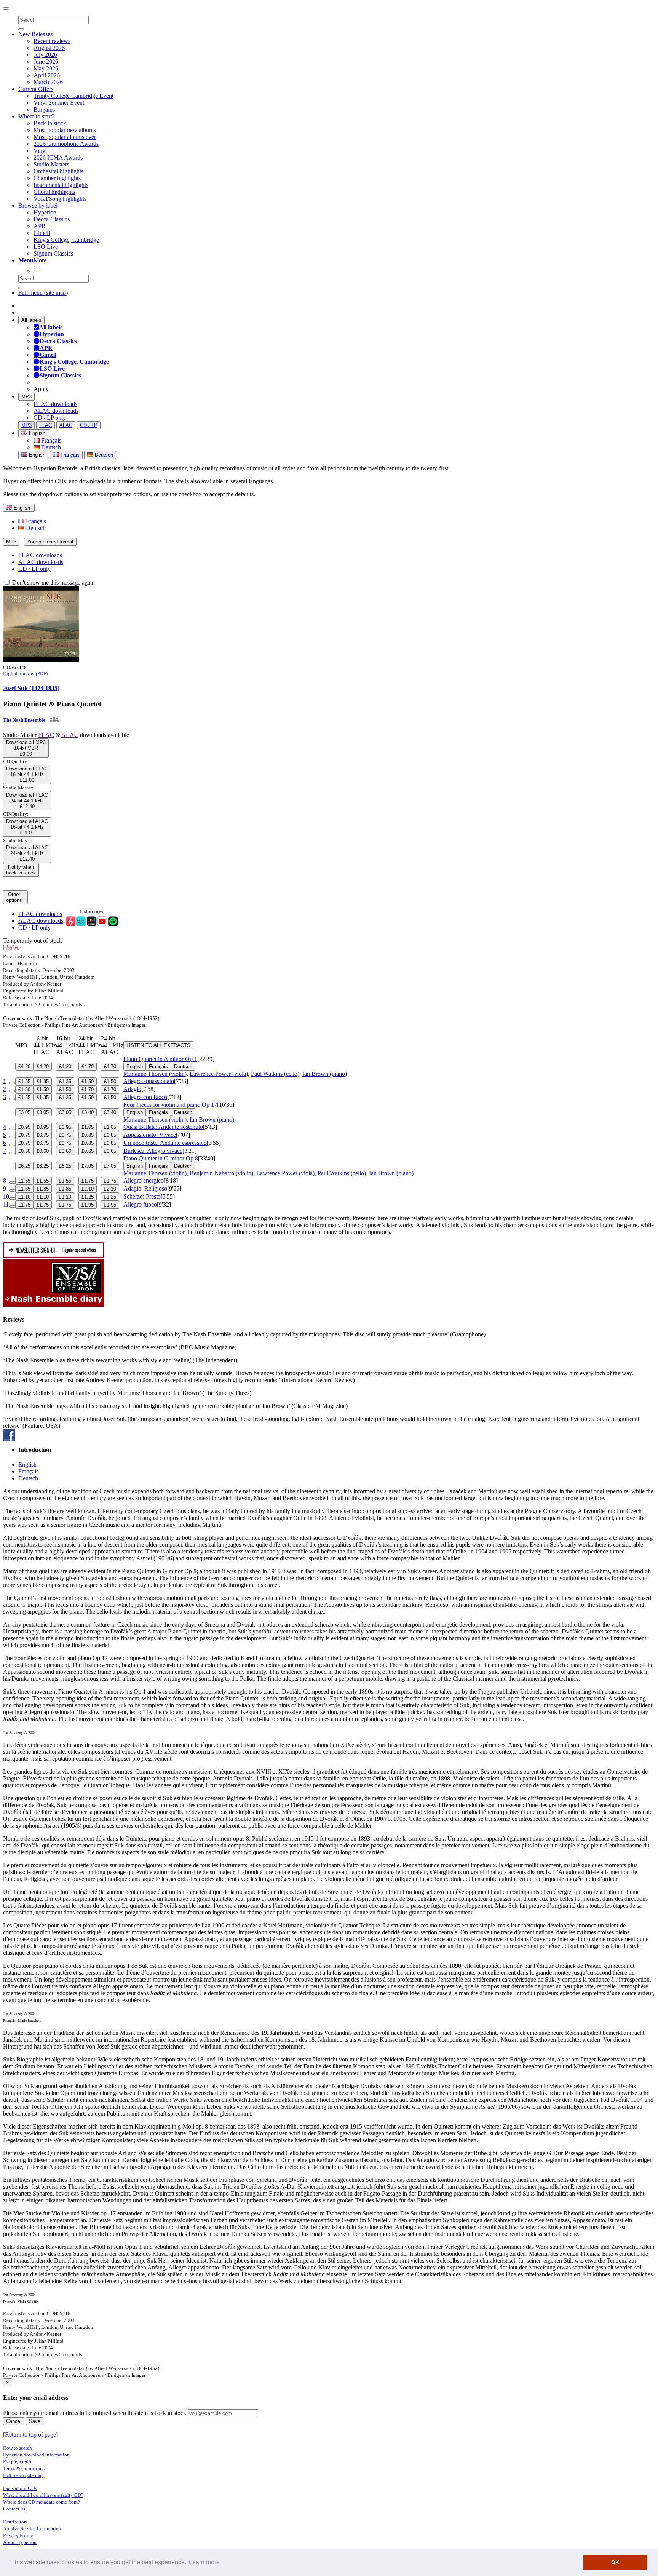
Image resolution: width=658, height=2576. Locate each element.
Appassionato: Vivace (150, 1135)
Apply (41, 389)
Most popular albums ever (65, 137)
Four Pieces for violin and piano (170, 1105)
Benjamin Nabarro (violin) (221, 1173)
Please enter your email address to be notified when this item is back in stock (95, 2413)
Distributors (15, 2522)
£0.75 (24, 1135)
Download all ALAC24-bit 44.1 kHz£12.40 (27, 853)
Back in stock (50, 123)
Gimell (42, 233)
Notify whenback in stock (21, 870)
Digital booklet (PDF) (25, 674)
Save (35, 2421)
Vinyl (40, 151)
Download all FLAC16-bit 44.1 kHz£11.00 (27, 774)
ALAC (66, 425)
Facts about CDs (20, 2488)
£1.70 (88, 1089)
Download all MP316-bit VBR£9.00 (26, 748)
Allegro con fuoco (145, 1097)
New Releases (35, 34)
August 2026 (49, 48)
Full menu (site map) (43, 293)
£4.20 (24, 1067)
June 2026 (46, 62)
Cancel (14, 2421)
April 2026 (47, 75)
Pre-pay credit (17, 2462)
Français (50, 440)
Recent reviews (52, 41)
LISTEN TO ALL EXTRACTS (158, 1045)
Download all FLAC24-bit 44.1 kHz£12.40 (27, 801)
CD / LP (89, 425)
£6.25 (24, 1166)
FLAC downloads (55, 404)
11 (6, 1204)
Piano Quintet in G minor (161, 1158)
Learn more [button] (204, 2562)
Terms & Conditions (24, 2468)
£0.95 (24, 1127)
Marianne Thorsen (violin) (155, 1074)
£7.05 (88, 1166)
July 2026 (45, 55)
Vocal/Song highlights (60, 199)
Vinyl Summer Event (59, 103)
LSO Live (46, 247)
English (36, 455)
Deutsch (50, 447)
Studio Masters (51, 164)
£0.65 (88, 1151)
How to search (18, 2448)
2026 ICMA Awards (58, 157)
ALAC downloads (56, 411)
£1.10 (24, 1197)
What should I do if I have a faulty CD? (43, 2495)
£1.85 (24, 1189)
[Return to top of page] (30, 2435)
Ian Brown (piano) (325, 1074)
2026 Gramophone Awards (66, 144)
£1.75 (88, 1181)
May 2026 (46, 68)
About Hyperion (20, 2542)
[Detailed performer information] (54, 720)
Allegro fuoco (140, 1204)
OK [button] (615, 2562)
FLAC (46, 425)
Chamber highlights (57, 178)
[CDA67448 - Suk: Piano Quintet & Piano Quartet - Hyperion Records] (41, 660)
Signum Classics (53, 253)
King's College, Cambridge (66, 240)
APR (40, 226)
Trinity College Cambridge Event (73, 96)
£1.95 (88, 1205)
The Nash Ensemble (24, 720)
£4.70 (88, 1067)
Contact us (14, 2509)
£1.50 (88, 1081)
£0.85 (88, 1135)
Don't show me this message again (53, 582)
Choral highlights (54, 192)
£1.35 (24, 1081)
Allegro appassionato (149, 1081)
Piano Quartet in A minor (160, 1059)
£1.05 (88, 1127)
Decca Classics (52, 219)
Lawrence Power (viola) (219, 1074)
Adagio (132, 1089)
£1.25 (88, 1197)
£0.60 (24, 1151)
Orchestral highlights (58, 171)
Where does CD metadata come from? (42, 2502)
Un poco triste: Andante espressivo (165, 1143)
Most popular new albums (65, 130)
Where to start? (36, 116)
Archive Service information (32, 2529)
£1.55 (24, 1181)
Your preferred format (50, 542)
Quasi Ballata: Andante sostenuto (163, 1127)
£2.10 (88, 1189)
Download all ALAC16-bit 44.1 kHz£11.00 (27, 827)
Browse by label (38, 205)
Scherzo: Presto (142, 1196)
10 (6, 1196)
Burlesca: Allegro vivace (153, 1151)
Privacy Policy (18, 2535)
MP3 (26, 397)
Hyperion (45, 212)
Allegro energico (144, 1180)
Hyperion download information (36, 2455)
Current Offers (36, 89)
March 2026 (48, 82)
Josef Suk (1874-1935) (31, 688)
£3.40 (88, 1112)
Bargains (44, 109)
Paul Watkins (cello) (275, 1074)
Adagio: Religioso (145, 1188)
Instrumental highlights (61, 185)
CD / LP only (50, 418)
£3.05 (24, 1112)
